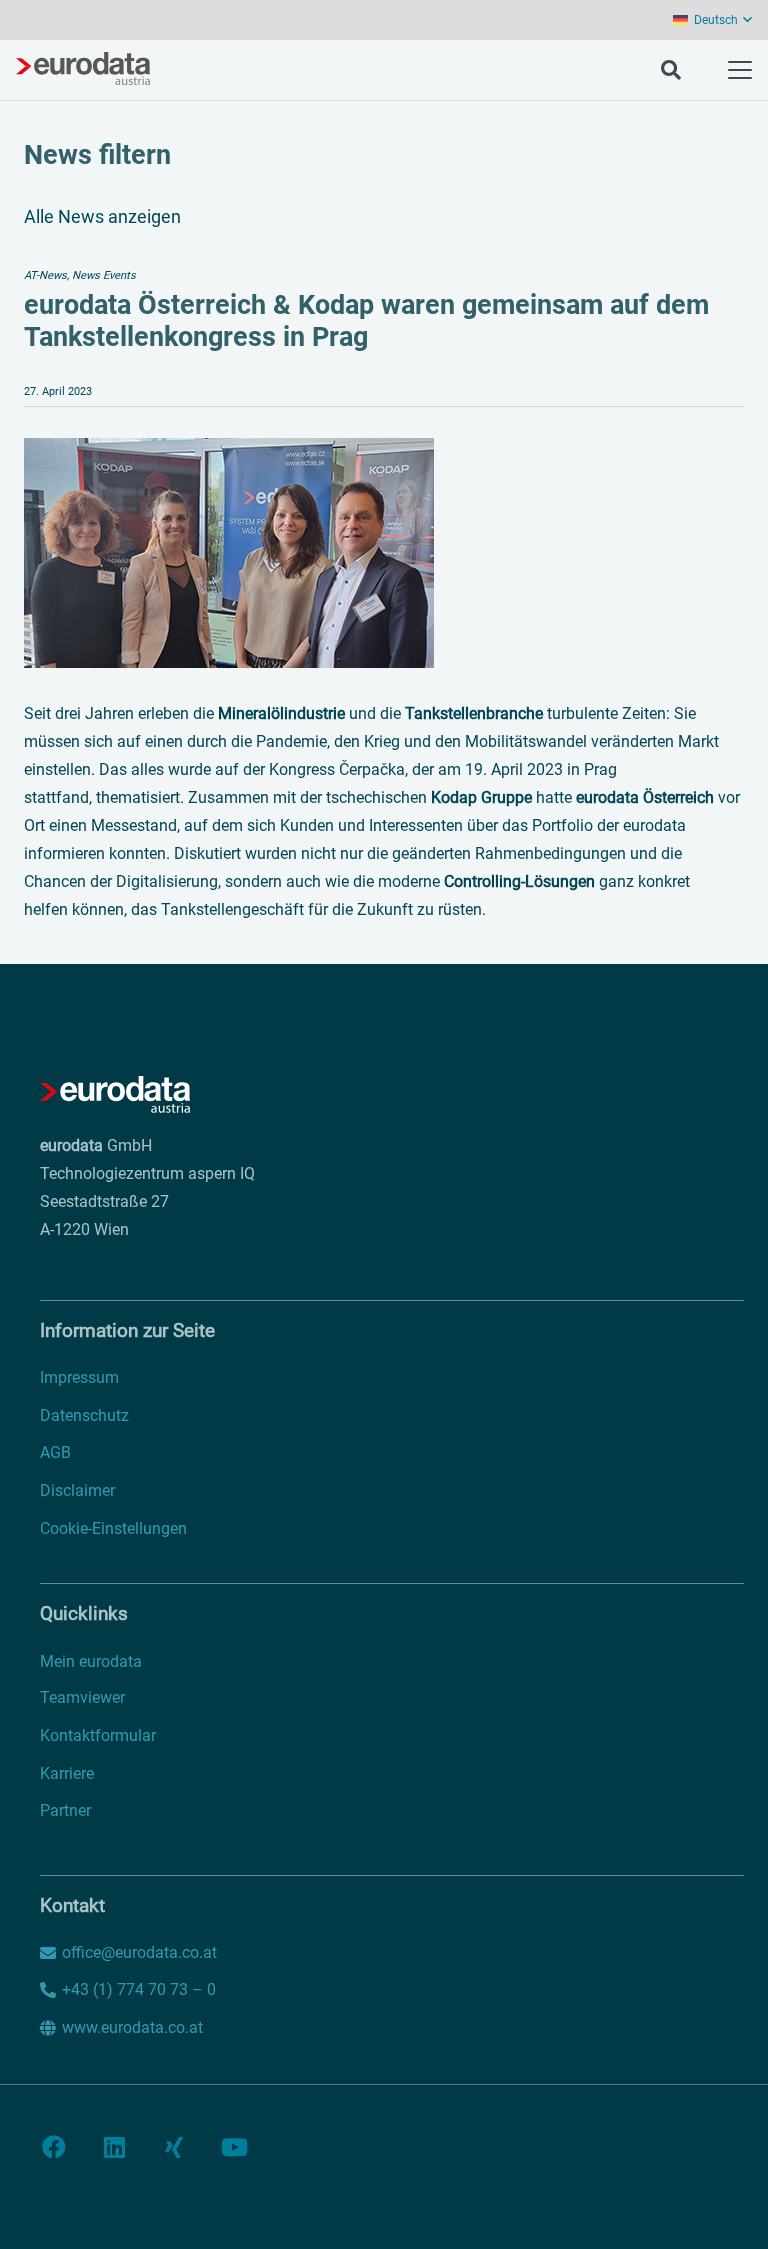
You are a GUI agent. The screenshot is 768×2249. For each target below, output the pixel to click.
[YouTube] (234, 2147)
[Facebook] (54, 2147)
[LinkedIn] (114, 2147)
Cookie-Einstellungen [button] (113, 1528)
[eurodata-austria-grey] (83, 70)
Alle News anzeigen (102, 216)
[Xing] (174, 2147)
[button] (712, 20)
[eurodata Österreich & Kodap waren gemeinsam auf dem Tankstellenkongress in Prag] (229, 451)
